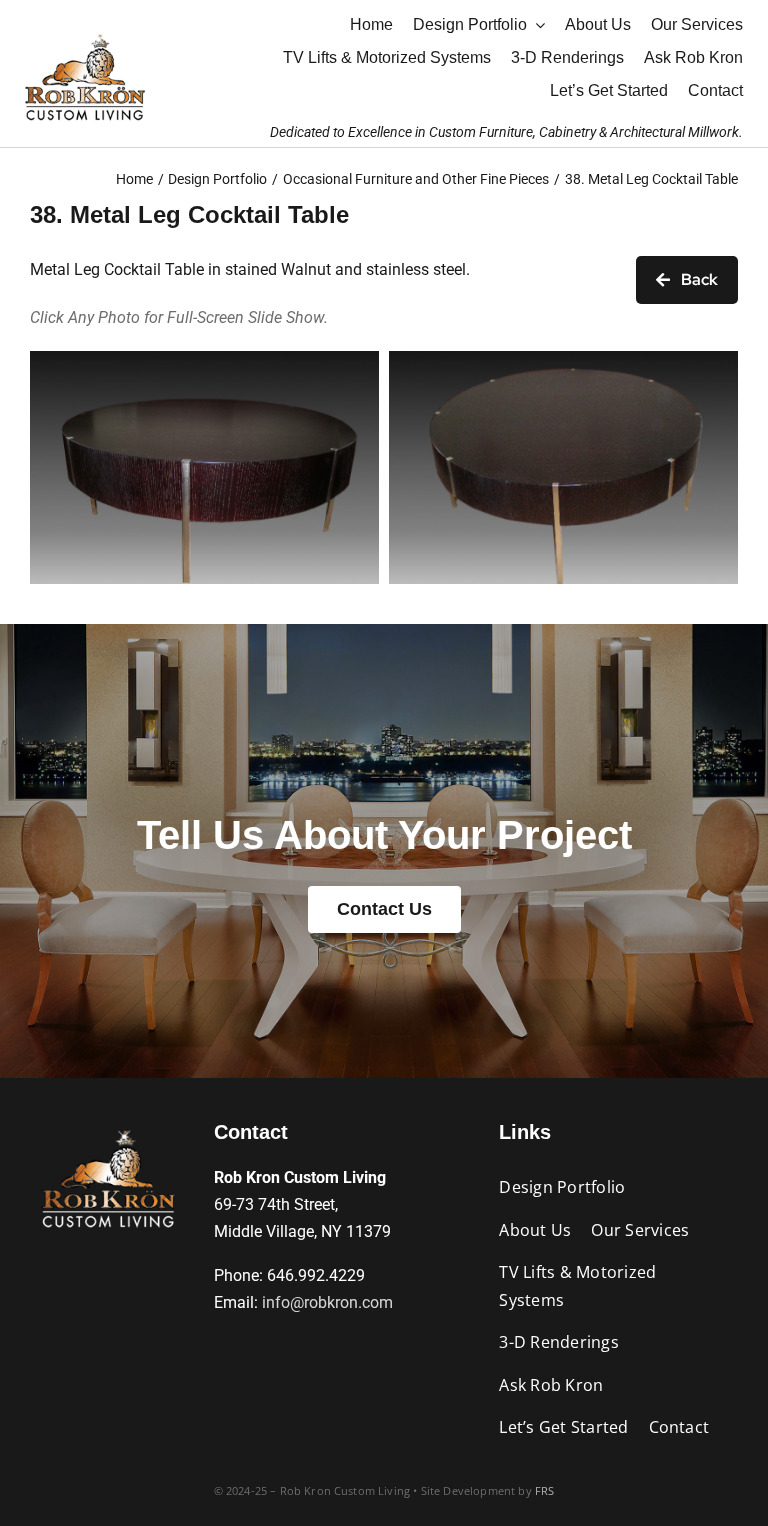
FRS (545, 1490)
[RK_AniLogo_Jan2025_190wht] (84, 32)
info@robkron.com (327, 1302)
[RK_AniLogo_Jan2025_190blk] (108, 1127)
